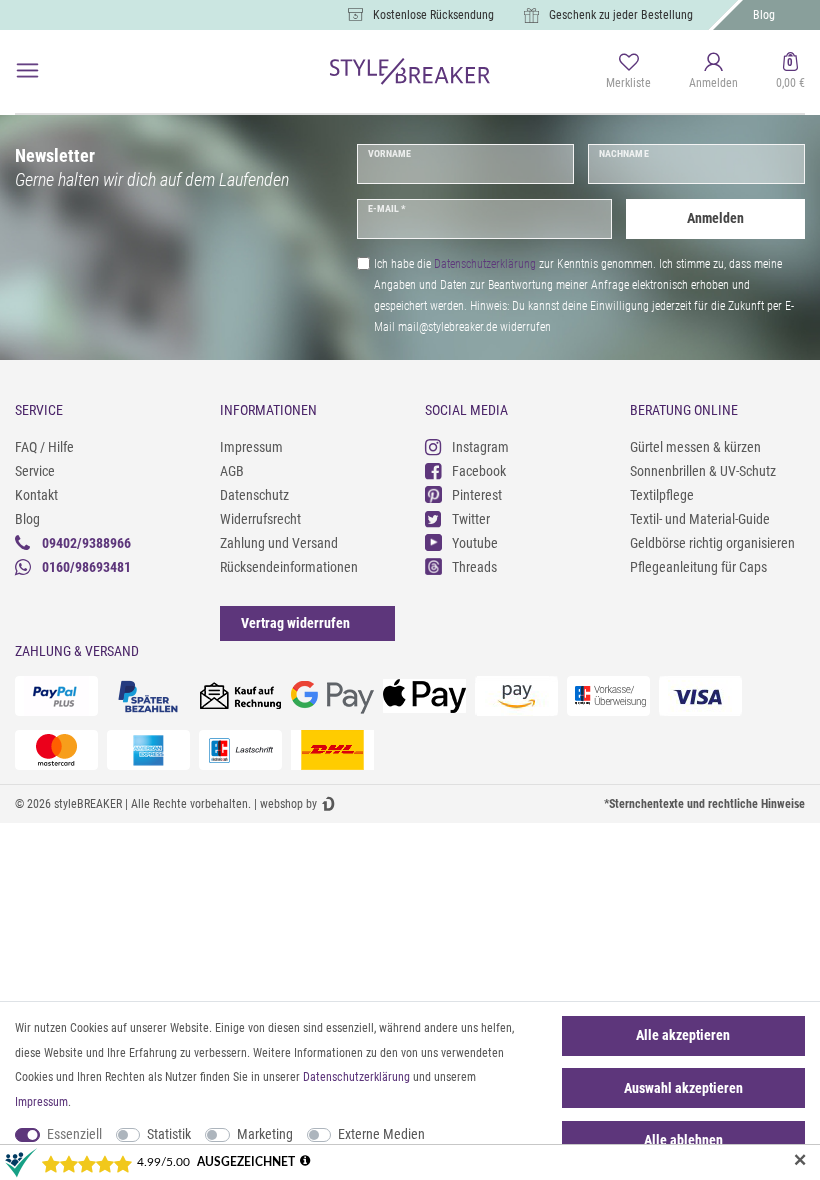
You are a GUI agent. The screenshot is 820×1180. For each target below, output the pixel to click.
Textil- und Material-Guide (700, 519)
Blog (764, 15)
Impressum (251, 447)
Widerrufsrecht (260, 519)
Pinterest (477, 495)
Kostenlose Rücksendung (433, 15)
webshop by (288, 804)
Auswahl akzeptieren (683, 1088)
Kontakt (36, 495)
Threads (474, 567)
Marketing (265, 1134)
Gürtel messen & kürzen (695, 447)
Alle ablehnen (683, 1140)
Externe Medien (381, 1134)
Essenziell (74, 1134)
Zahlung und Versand (279, 543)
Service (35, 471)
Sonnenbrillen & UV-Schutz (703, 471)
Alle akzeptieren (683, 1035)
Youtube (475, 543)
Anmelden (715, 218)
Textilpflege (662, 495)
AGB (232, 471)
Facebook (479, 471)
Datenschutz (254, 495)
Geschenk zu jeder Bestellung (621, 15)
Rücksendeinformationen (289, 567)
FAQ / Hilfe (44, 447)
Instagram (480, 447)
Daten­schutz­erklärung (356, 1077)
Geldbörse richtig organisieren (712, 543)
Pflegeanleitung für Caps (698, 567)
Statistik (169, 1134)
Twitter (471, 519)
